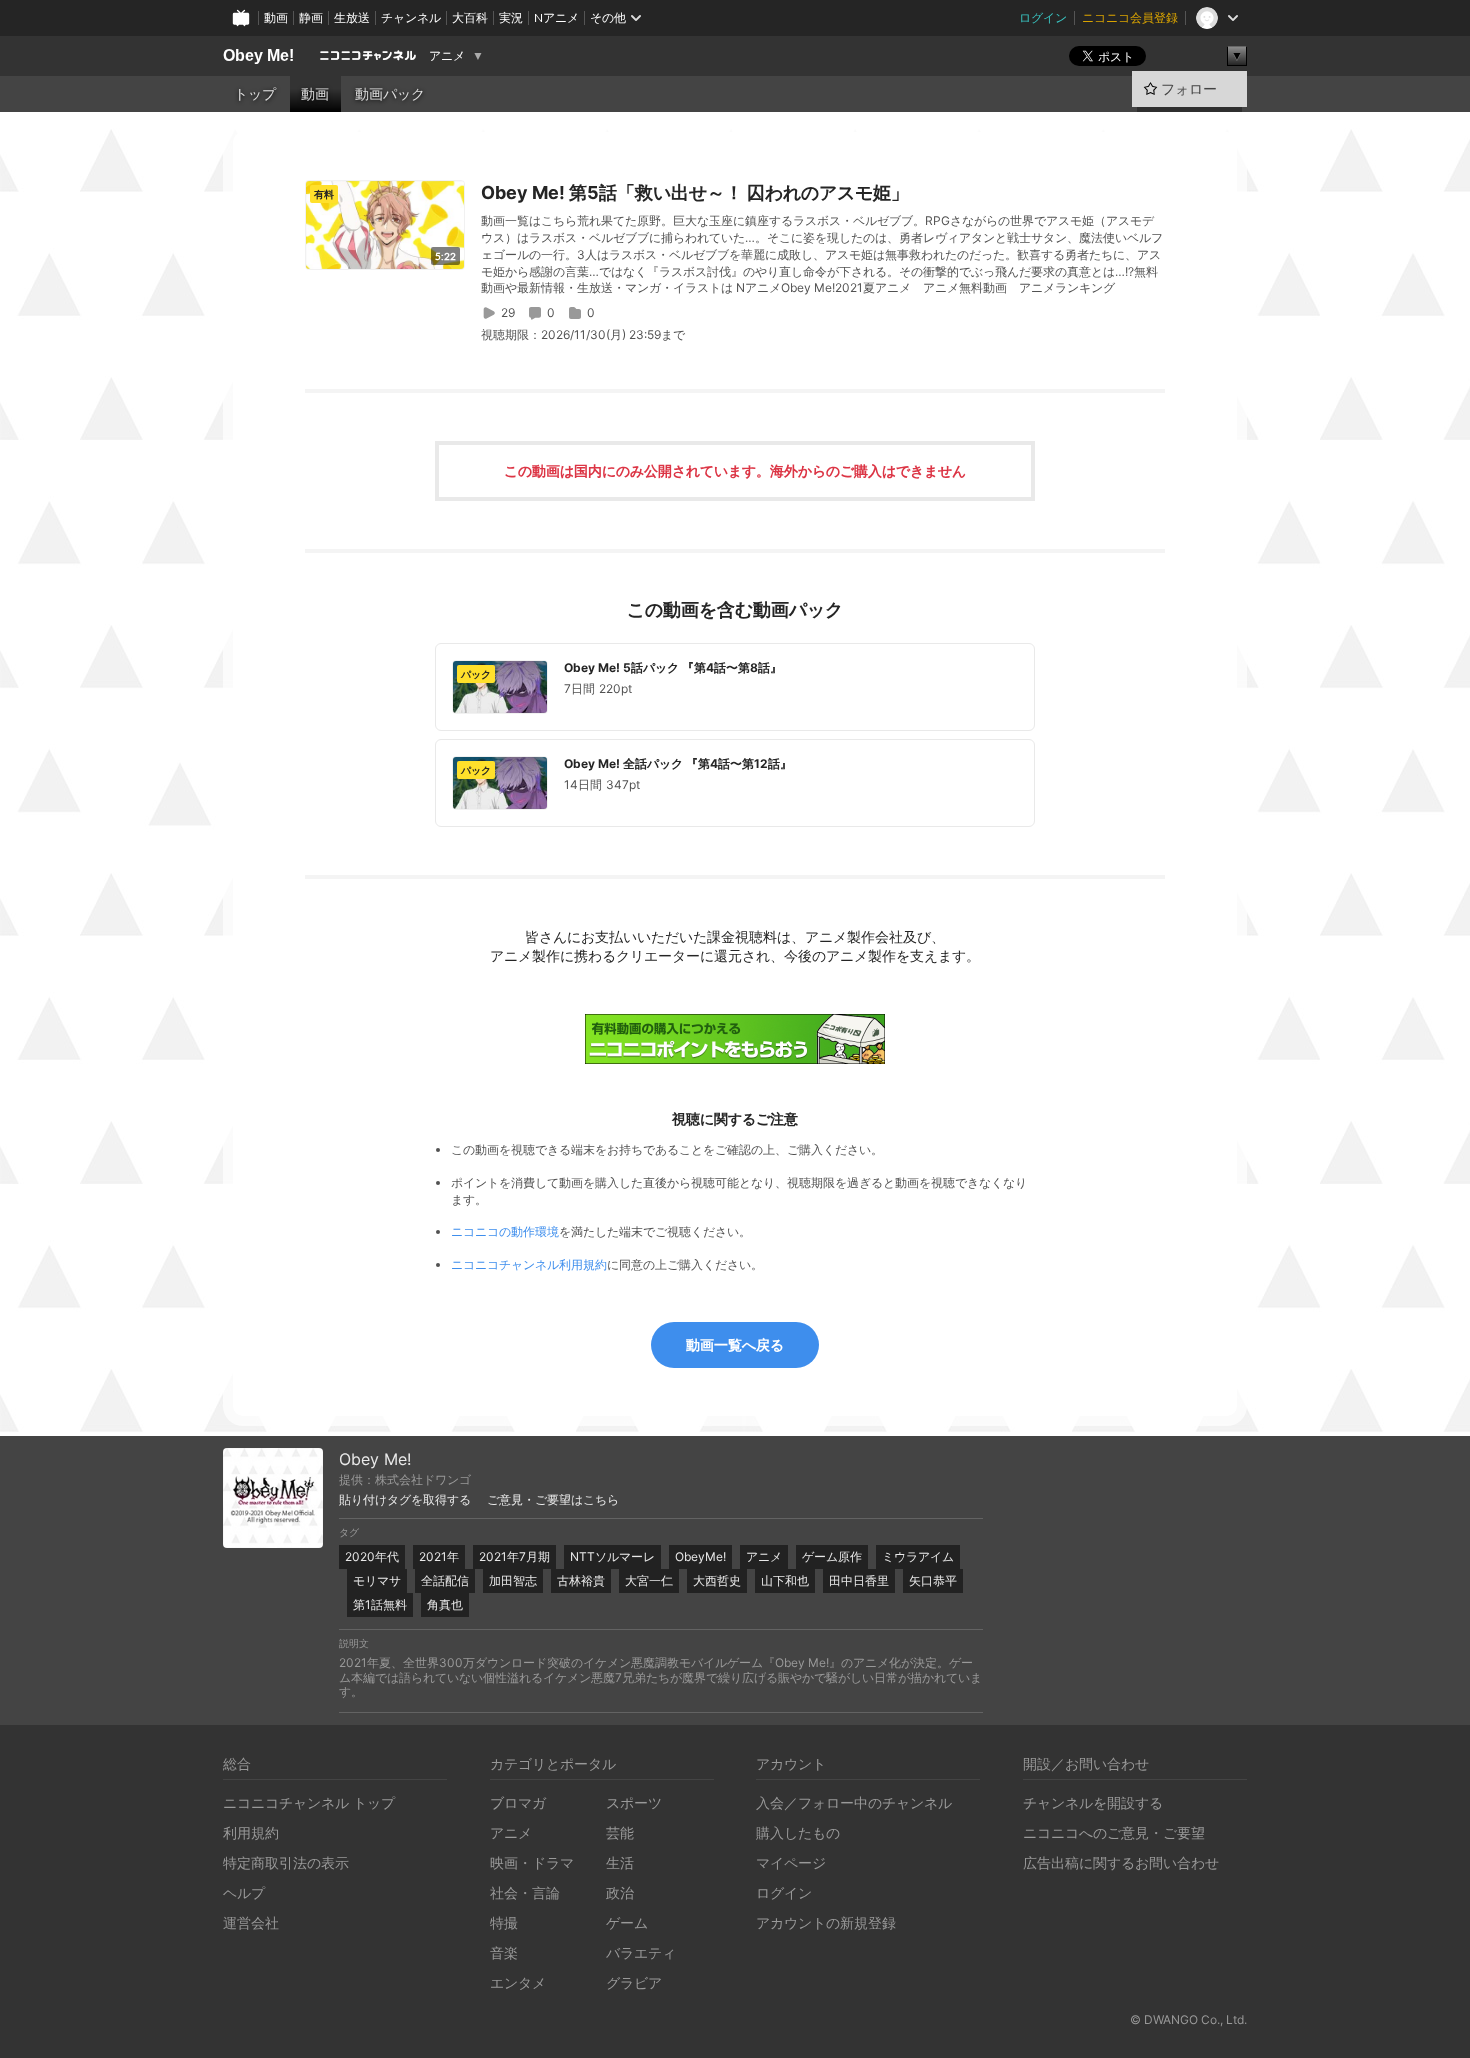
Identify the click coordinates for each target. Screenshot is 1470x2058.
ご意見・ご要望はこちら (553, 1500)
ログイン (1043, 17)
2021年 (439, 1556)
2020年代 (372, 1556)
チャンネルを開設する (1093, 1802)
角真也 (445, 1604)
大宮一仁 (649, 1580)
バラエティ (641, 1952)
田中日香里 (859, 1580)
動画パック (390, 94)
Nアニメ (556, 17)
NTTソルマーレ (612, 1556)
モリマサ (377, 1580)
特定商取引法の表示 (286, 1862)
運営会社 (251, 1922)
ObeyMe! (700, 1556)
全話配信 (445, 1580)
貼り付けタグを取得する (405, 1500)
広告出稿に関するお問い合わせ (1121, 1862)
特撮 (504, 1922)
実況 (511, 17)
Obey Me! (258, 55)
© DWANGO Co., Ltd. (1188, 2019)
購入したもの (798, 1832)
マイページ (791, 1862)
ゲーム (627, 1922)
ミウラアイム (918, 1556)
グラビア (634, 1982)
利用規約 (251, 1832)
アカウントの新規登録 (826, 1922)
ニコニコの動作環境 (505, 1231)
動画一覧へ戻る (735, 1344)
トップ (255, 94)
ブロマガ (518, 1802)
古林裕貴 (581, 1580)
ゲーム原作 (832, 1556)
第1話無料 (380, 1604)
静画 (311, 17)
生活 (620, 1862)
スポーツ (634, 1802)
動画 (276, 17)
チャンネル (411, 17)
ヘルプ (244, 1892)
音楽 (504, 1952)
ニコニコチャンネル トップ (309, 1802)
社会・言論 (525, 1892)
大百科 (470, 17)
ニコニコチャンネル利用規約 (529, 1264)
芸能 (620, 1832)
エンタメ (518, 1982)
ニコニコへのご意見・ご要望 (1114, 1832)
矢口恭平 (933, 1580)
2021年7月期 (514, 1556)
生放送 (352, 17)
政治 (620, 1892)
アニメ (447, 56)
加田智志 (513, 1580)
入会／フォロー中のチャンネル (854, 1802)
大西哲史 (717, 1580)
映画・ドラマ (532, 1862)
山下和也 (785, 1580)
